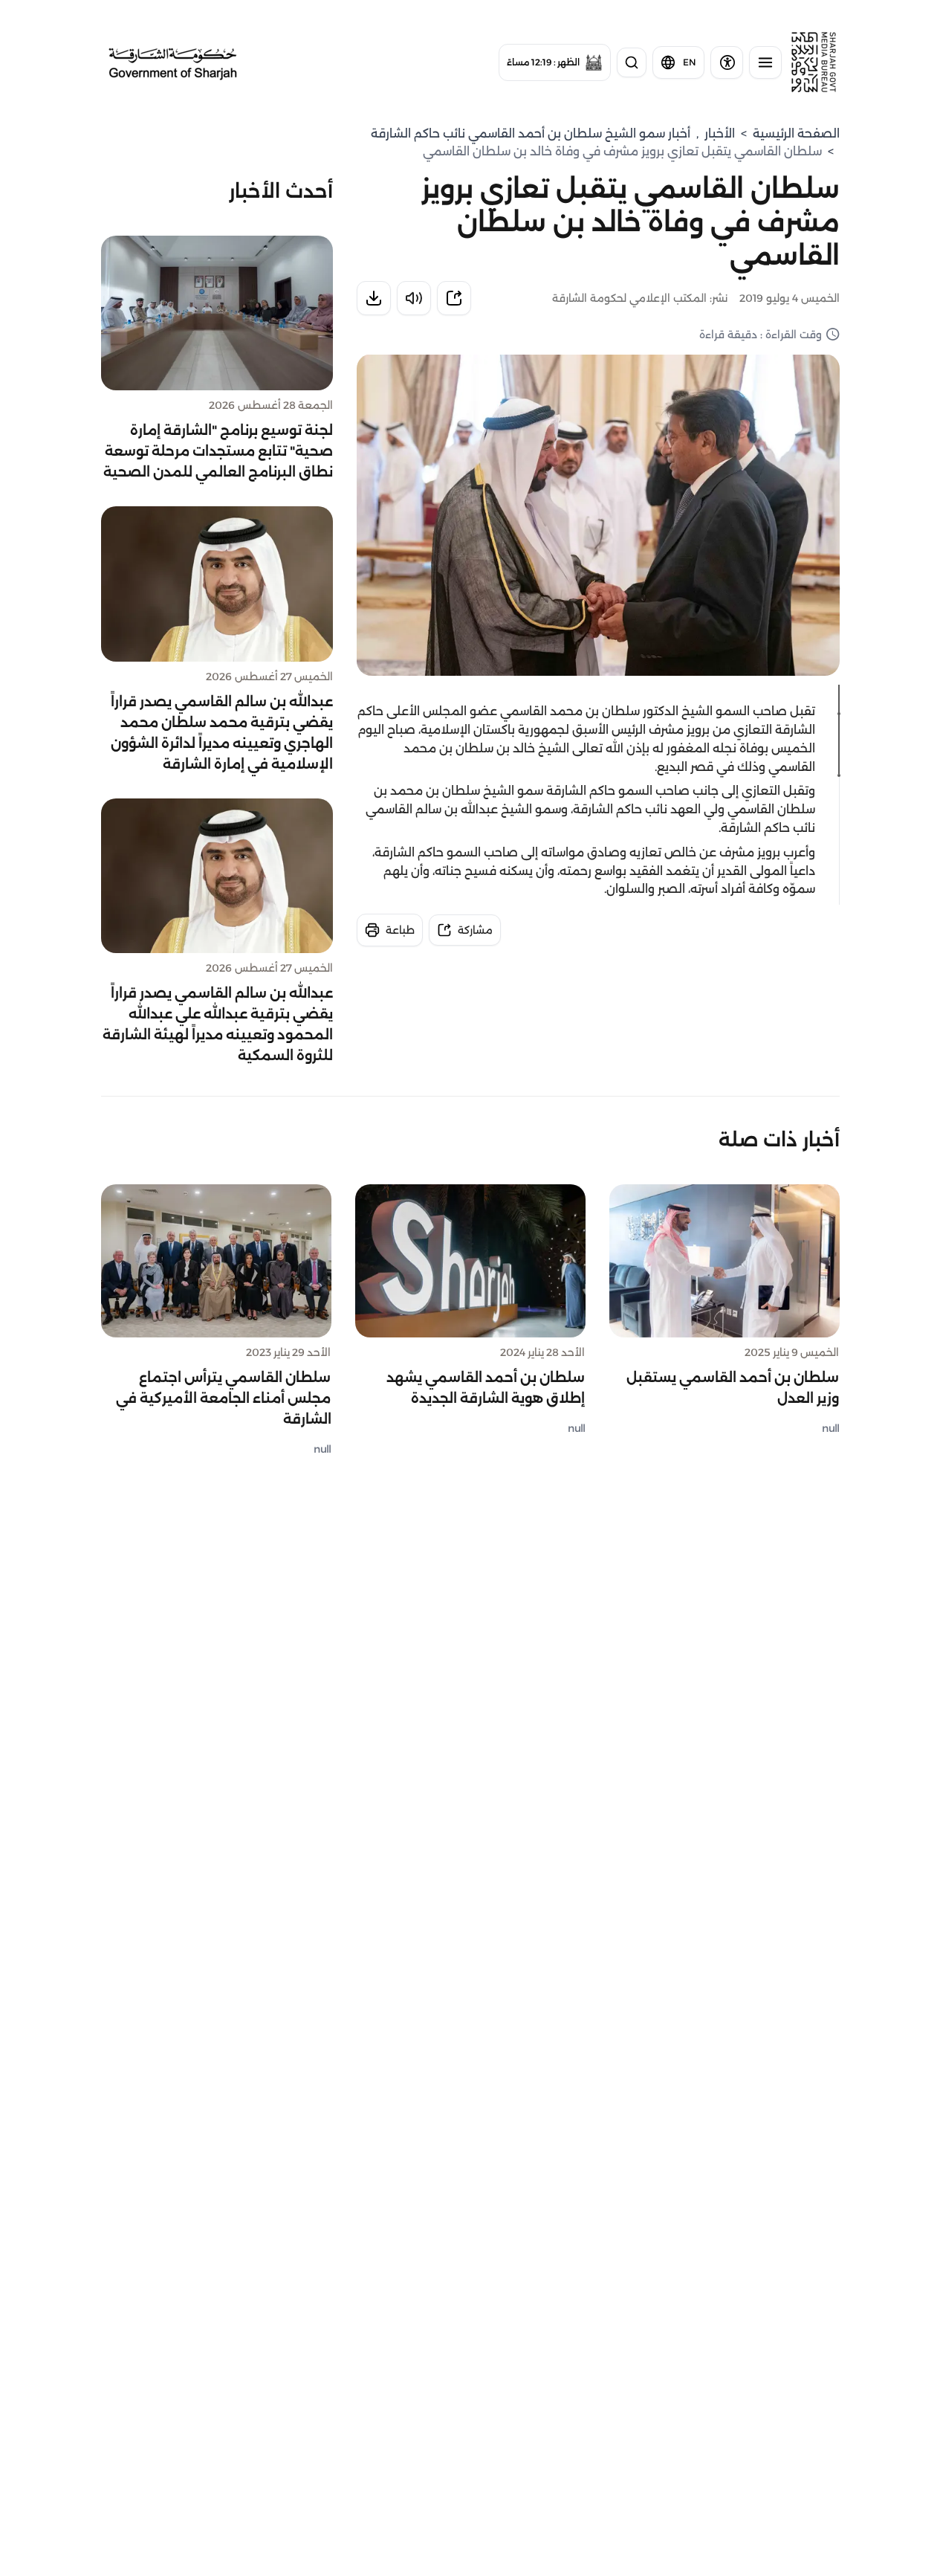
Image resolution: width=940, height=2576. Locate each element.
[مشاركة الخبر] (454, 298)
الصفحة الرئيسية (796, 133)
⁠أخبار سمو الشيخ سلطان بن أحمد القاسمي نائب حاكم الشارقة (531, 133)
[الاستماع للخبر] (414, 298)
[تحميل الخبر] (374, 298)
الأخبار (720, 133)
